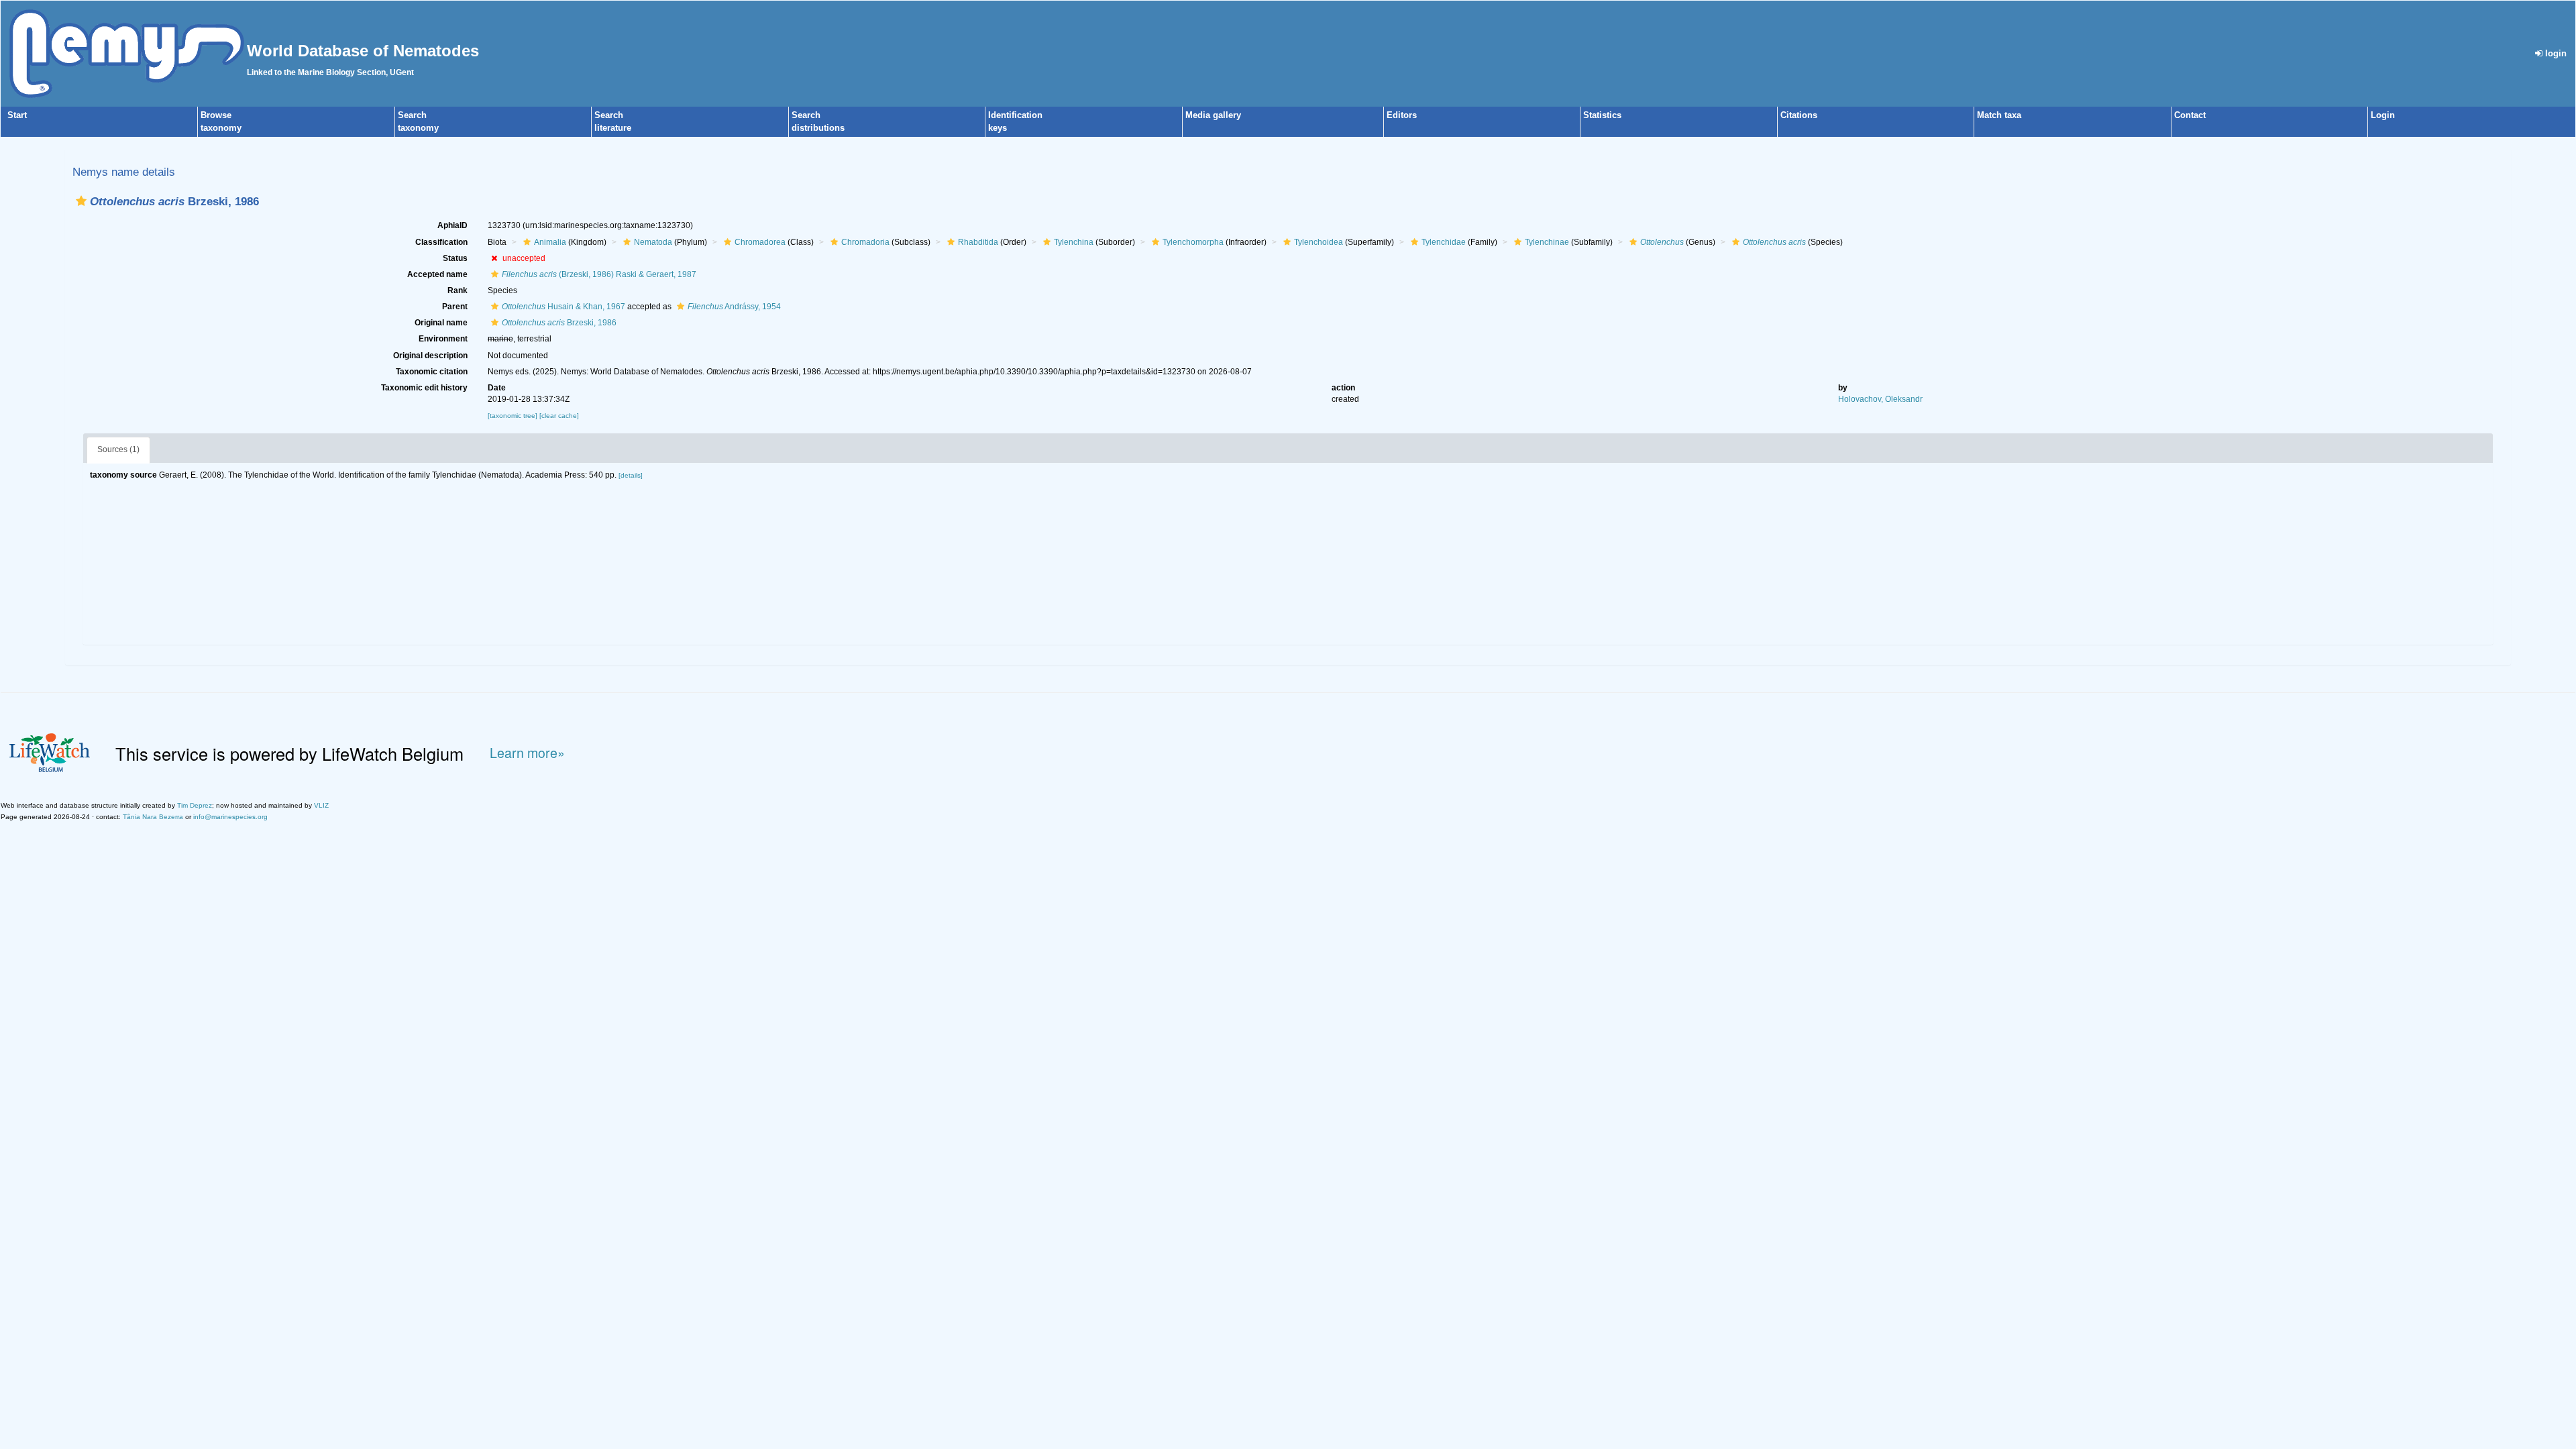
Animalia (550, 242)
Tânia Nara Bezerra (153, 817)
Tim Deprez (195, 805)
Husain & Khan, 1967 (563, 307)
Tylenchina (1074, 242)
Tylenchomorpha (1193, 242)
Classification (441, 242)
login (2555, 53)
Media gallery (1213, 115)
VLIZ (321, 805)
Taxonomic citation (432, 372)
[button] (81, 201)
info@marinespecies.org (230, 817)
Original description (430, 356)
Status (455, 258)
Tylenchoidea (1319, 242)
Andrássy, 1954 (734, 307)
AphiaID (452, 225)
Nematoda (653, 242)
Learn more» (527, 753)
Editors (1402, 115)
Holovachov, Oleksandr (1880, 399)
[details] (631, 475)
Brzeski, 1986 (559, 323)
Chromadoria (865, 242)
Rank (458, 290)
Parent (455, 307)
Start (17, 115)
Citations (1799, 115)
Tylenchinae (1547, 242)
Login (2383, 115)
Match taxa (1999, 115)
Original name (441, 323)
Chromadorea (760, 242)
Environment (443, 339)
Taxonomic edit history (424, 388)
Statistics (1602, 115)
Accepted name (437, 274)
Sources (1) (118, 449)
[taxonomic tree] (514, 416)
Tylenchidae (1444, 242)
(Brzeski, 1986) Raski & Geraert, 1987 (599, 274)
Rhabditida (978, 242)
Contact (2190, 115)
